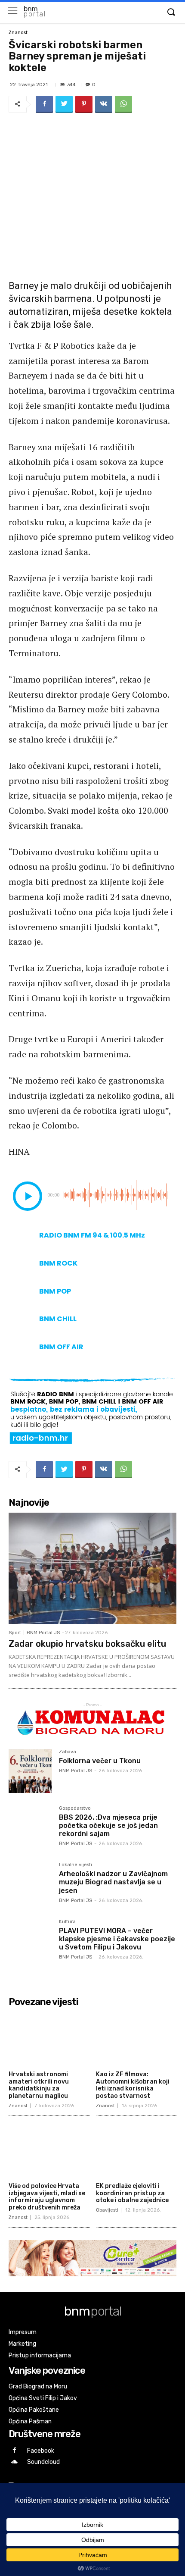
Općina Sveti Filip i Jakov (43, 2398)
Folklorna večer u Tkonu (100, 1761)
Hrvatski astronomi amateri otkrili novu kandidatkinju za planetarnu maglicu (39, 2085)
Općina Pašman (30, 2421)
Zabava (68, 1752)
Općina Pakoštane (34, 2410)
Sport (15, 1633)
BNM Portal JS (43, 1633)
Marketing (22, 2344)
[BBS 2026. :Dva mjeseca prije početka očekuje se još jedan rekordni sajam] (30, 1828)
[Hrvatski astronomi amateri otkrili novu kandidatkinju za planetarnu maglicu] (49, 2039)
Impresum (23, 2332)
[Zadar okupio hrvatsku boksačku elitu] (92, 1568)
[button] (171, 13)
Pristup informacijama (40, 2355)
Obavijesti (107, 2210)
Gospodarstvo (75, 1808)
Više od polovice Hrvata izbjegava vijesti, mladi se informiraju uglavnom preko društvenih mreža (47, 2197)
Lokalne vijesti (76, 1865)
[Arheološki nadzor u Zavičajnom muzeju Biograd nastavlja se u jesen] (30, 1884)
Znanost (18, 33)
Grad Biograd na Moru (38, 2386)
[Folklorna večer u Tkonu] (30, 1771)
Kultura (67, 1922)
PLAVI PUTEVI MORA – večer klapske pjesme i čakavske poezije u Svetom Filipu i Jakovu (117, 1939)
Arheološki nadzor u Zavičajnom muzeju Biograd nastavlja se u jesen (113, 1882)
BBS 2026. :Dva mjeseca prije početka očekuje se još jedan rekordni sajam (108, 1825)
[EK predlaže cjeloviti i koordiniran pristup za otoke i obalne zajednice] (136, 2150)
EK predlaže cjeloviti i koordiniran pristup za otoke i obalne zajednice (132, 2193)
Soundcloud (43, 2462)
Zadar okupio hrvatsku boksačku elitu (87, 1644)
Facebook (41, 2451)
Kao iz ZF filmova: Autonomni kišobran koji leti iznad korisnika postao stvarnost (133, 2085)
